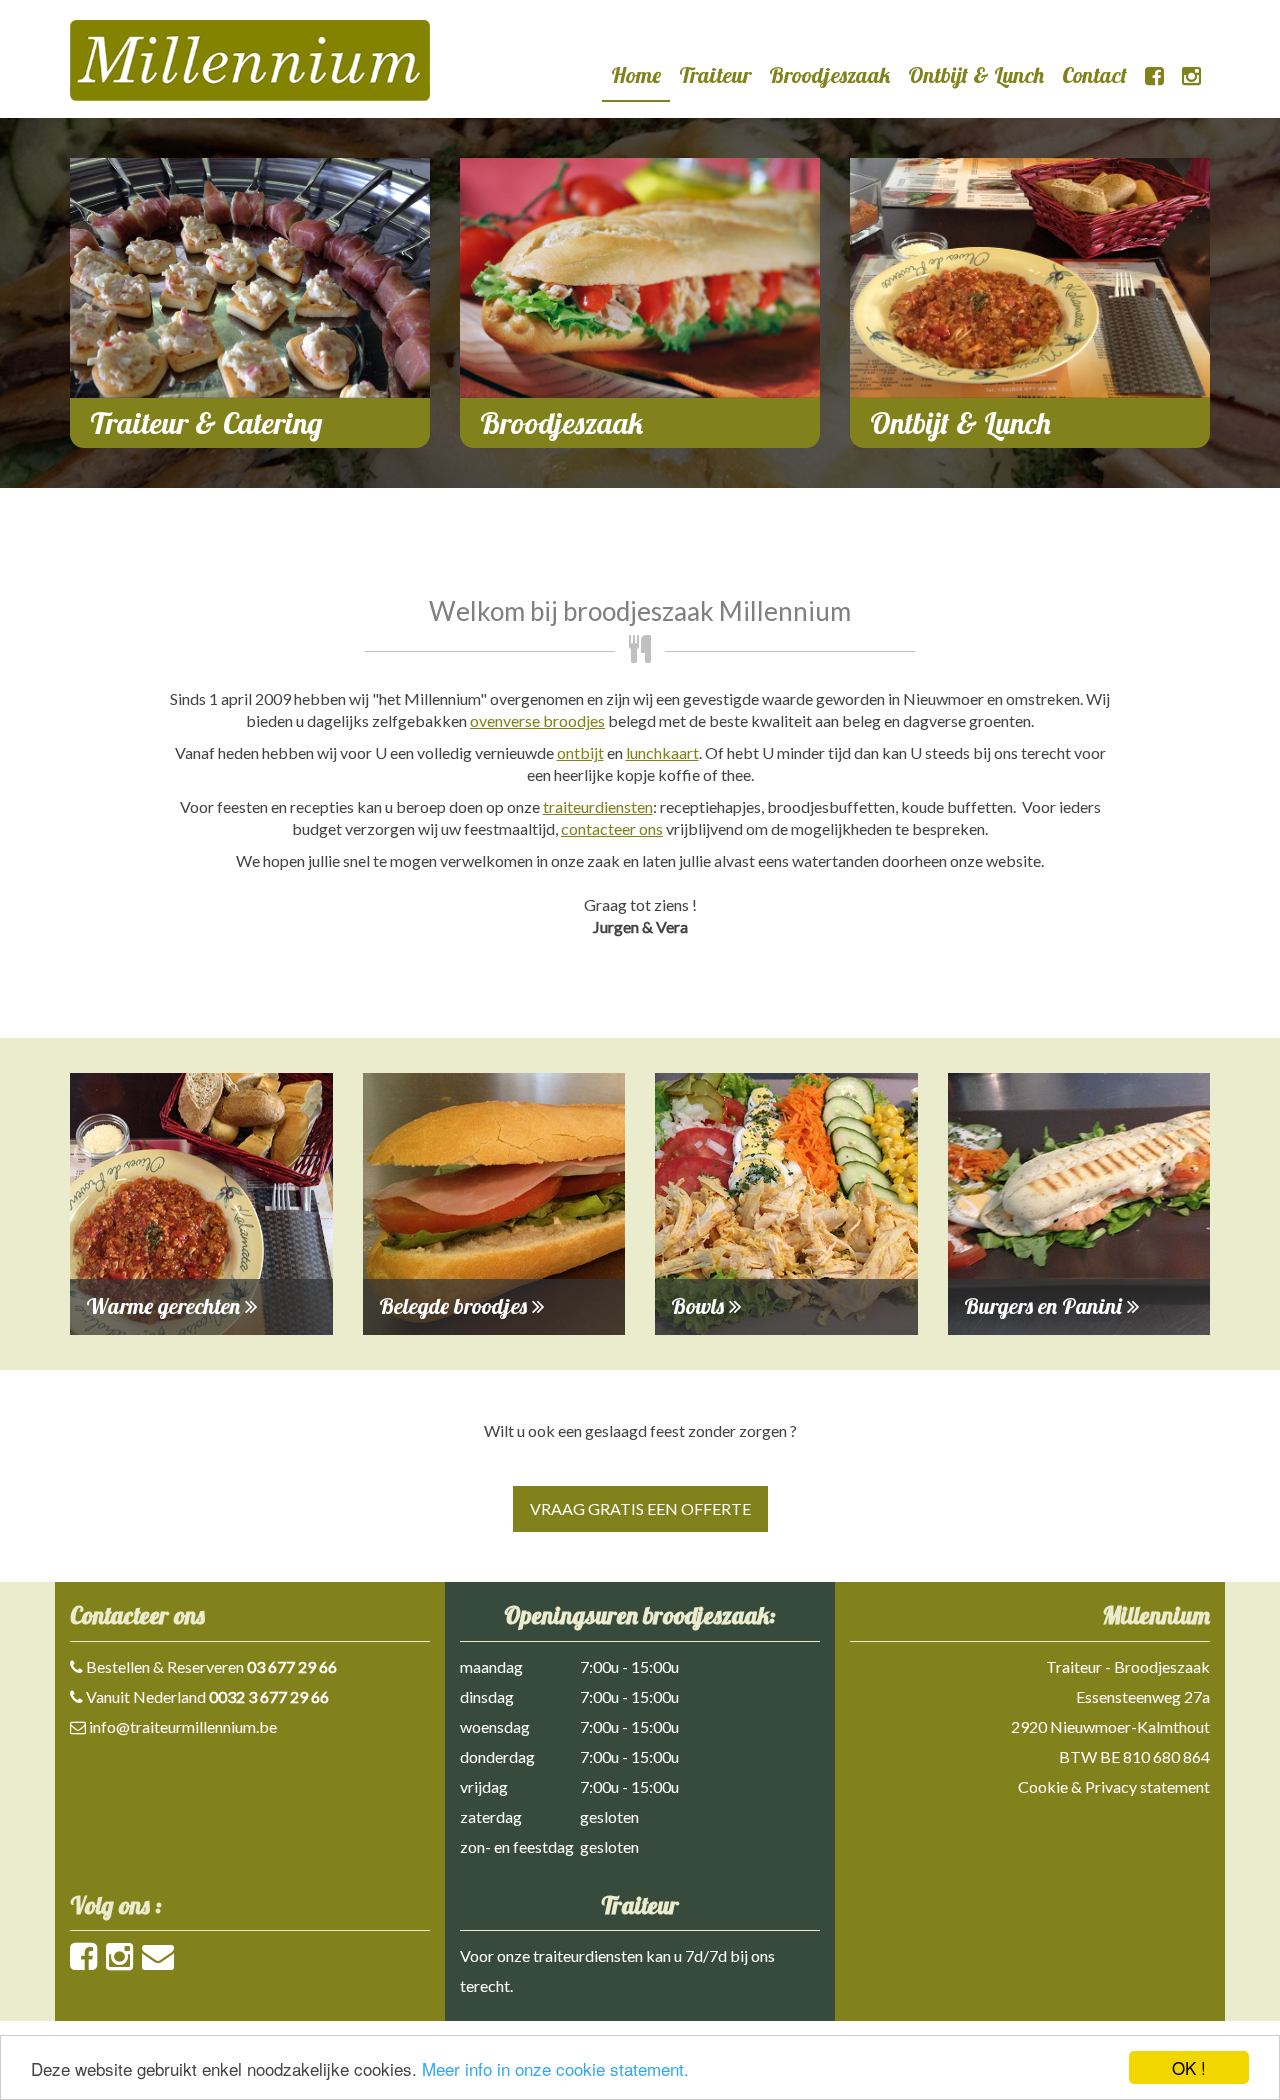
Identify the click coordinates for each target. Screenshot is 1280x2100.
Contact (1094, 75)
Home (636, 75)
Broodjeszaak (829, 75)
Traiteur (715, 75)
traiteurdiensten (598, 806)
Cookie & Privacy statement (1114, 1786)
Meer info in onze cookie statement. (555, 2068)
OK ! (1189, 2067)
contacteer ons (612, 828)
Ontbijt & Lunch (976, 75)
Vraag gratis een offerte (640, 1508)
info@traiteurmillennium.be (183, 1726)
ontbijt (580, 752)
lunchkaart (662, 752)
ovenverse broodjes (537, 720)
